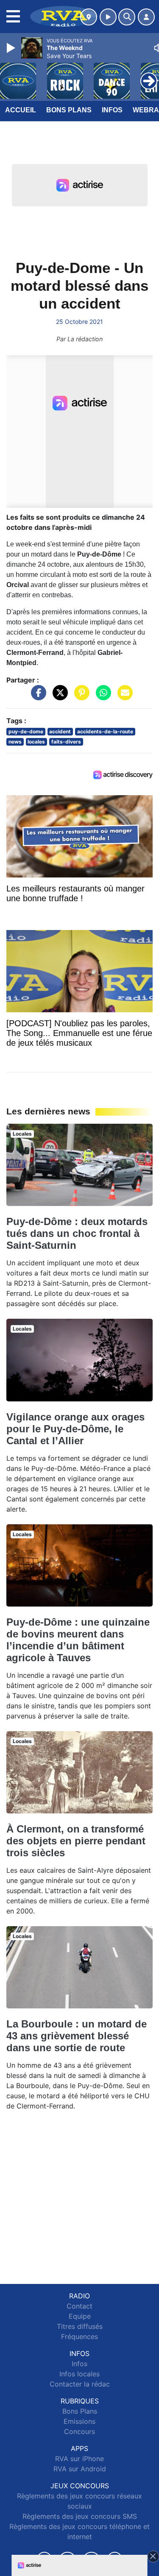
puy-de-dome (26, 731)
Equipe (80, 2316)
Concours (79, 2431)
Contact (79, 2306)
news (15, 742)
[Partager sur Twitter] (58, 696)
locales (36, 742)
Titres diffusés (80, 2326)
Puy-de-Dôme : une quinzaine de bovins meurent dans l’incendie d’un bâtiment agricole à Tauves (78, 1640)
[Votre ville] (89, 17)
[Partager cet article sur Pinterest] (80, 696)
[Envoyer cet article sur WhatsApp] (101, 696)
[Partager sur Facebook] (36, 696)
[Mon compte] (146, 17)
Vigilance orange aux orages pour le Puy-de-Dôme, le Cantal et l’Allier (75, 1429)
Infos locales (79, 2374)
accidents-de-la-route (105, 731)
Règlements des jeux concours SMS (80, 2516)
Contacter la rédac (80, 2384)
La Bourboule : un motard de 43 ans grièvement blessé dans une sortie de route (77, 2036)
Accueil (21, 110)
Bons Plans (69, 110)
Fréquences (79, 2337)
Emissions (79, 2421)
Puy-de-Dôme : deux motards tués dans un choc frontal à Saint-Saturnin (77, 1233)
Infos (112, 110)
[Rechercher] (127, 17)
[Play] (12, 48)
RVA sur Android (80, 2469)
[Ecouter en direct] (108, 17)
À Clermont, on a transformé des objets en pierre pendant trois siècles (76, 1841)
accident (60, 731)
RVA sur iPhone (79, 2459)
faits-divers (66, 742)
